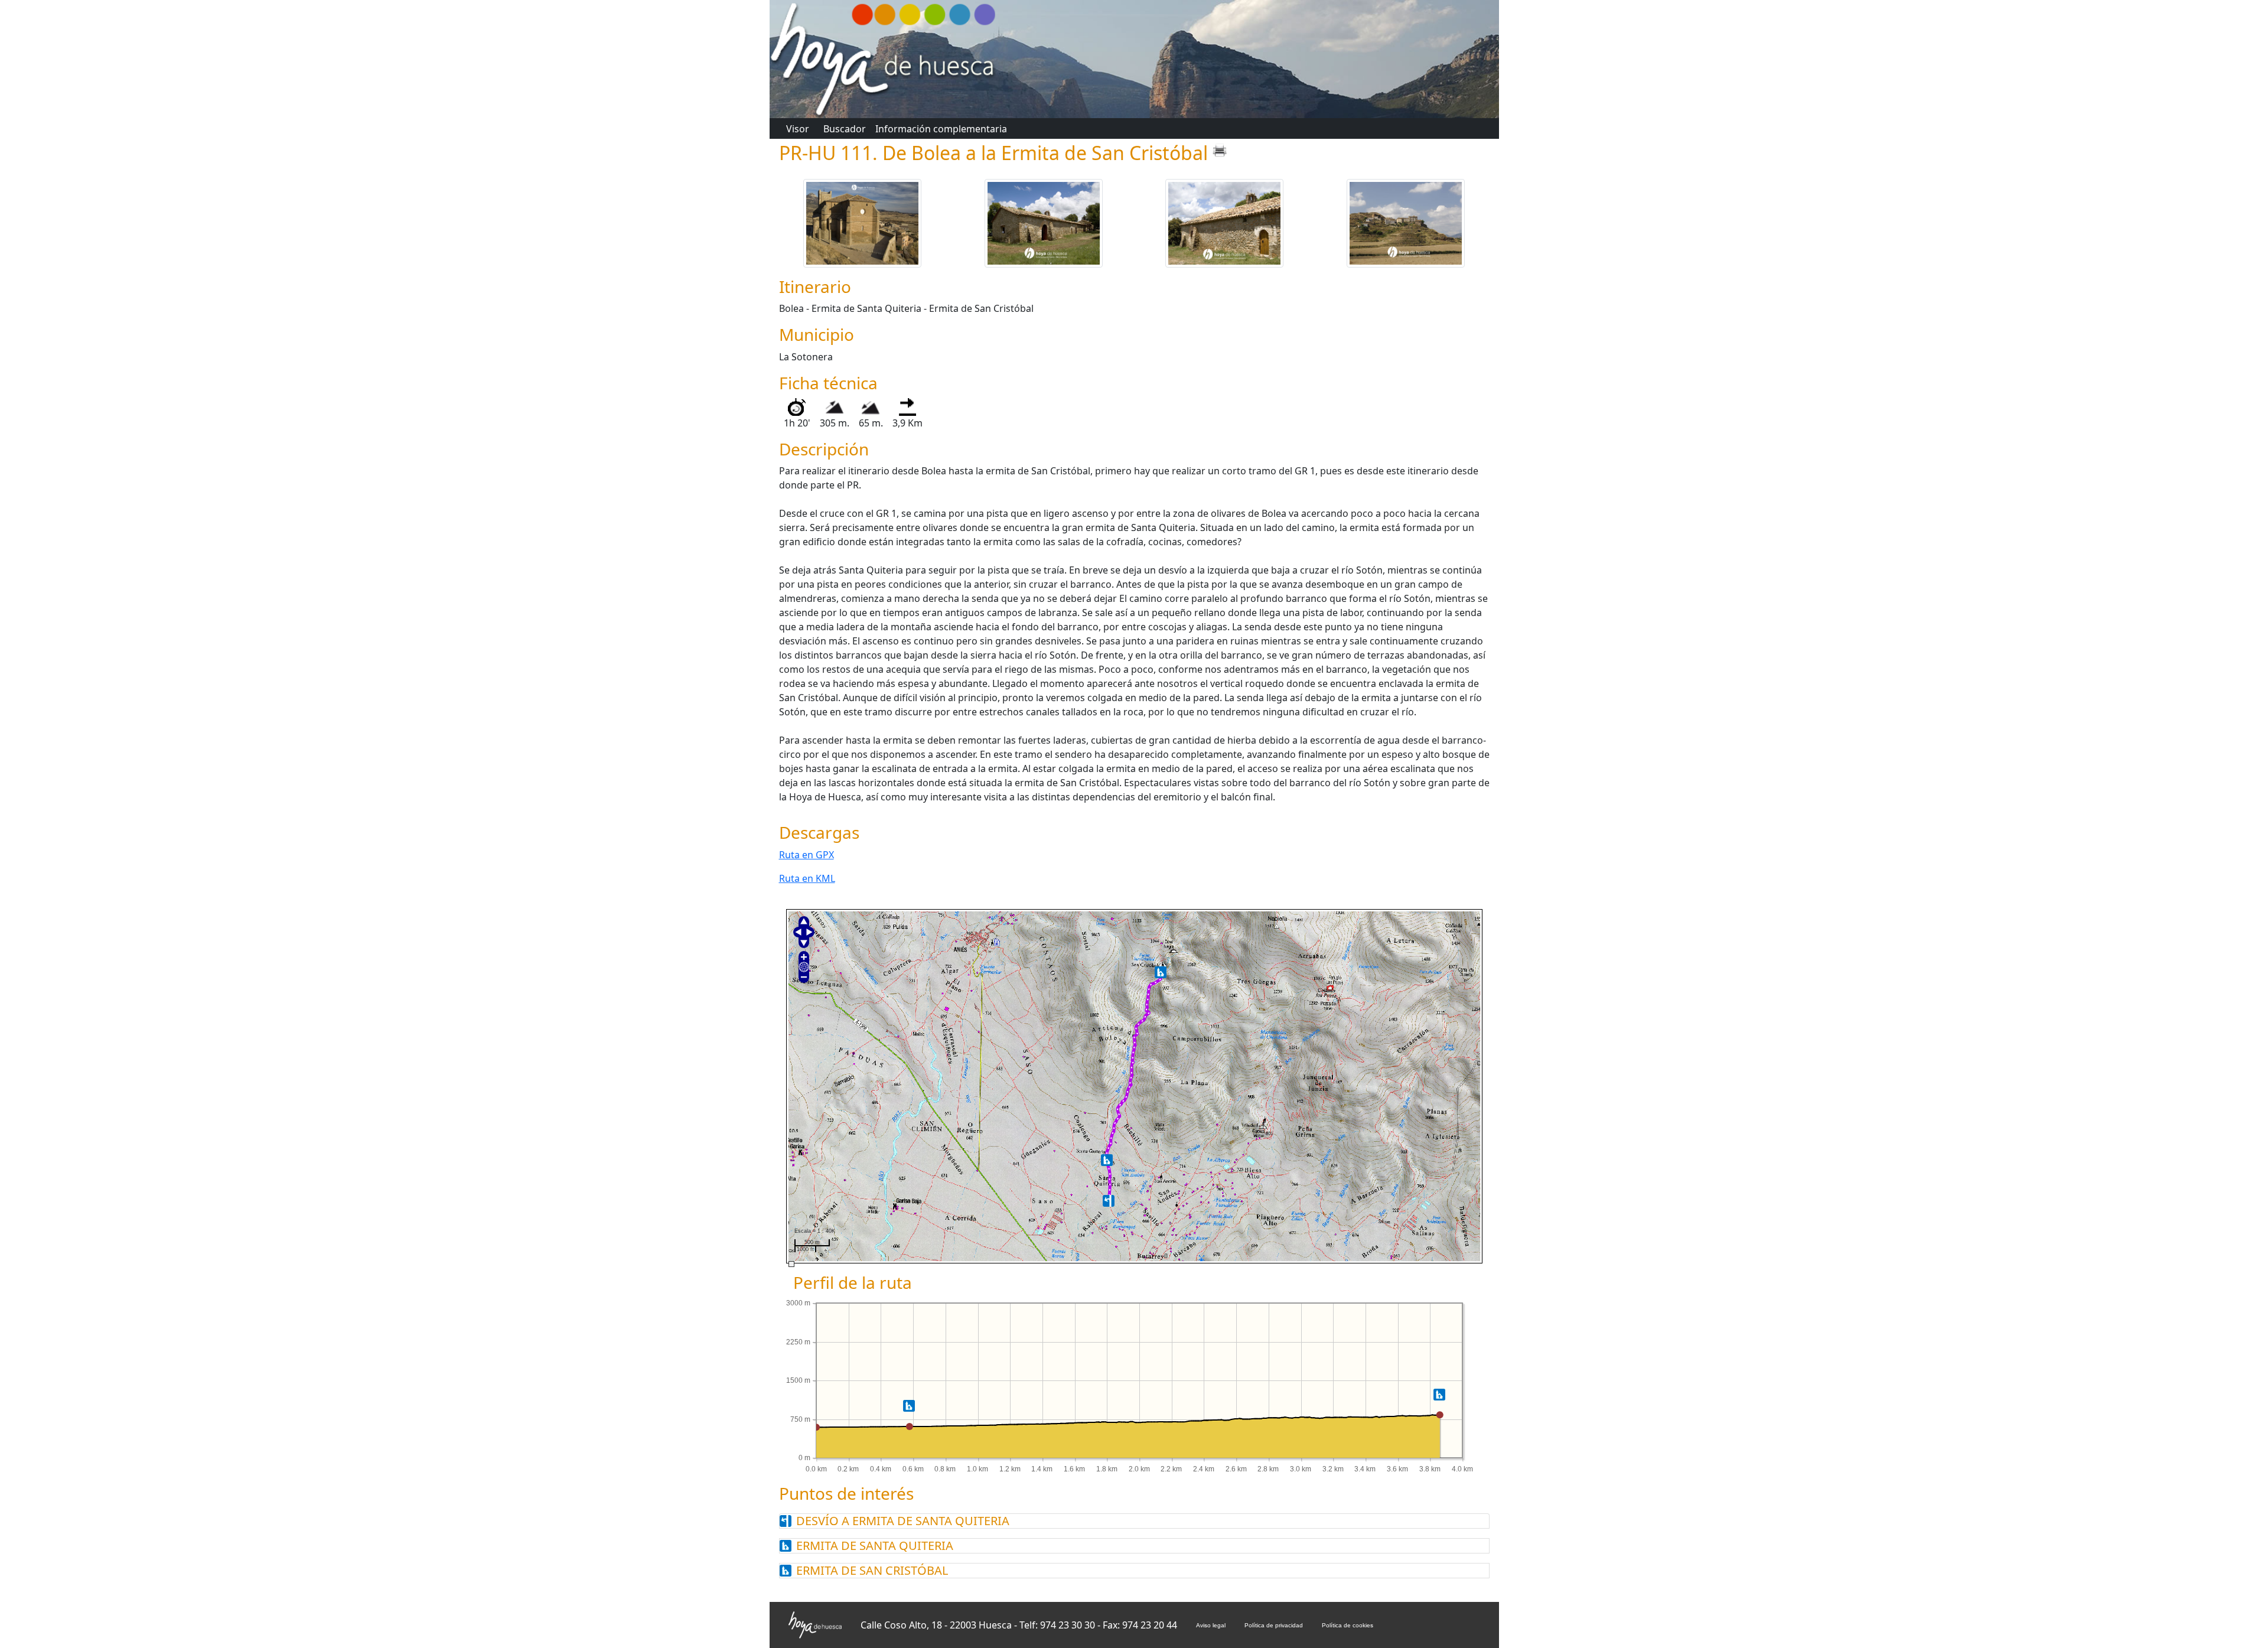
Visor (798, 129)
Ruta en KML (807, 878)
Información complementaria (941, 129)
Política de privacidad (1274, 1625)
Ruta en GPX (806, 855)
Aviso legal (1211, 1625)
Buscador (845, 129)
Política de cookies (1348, 1625)
